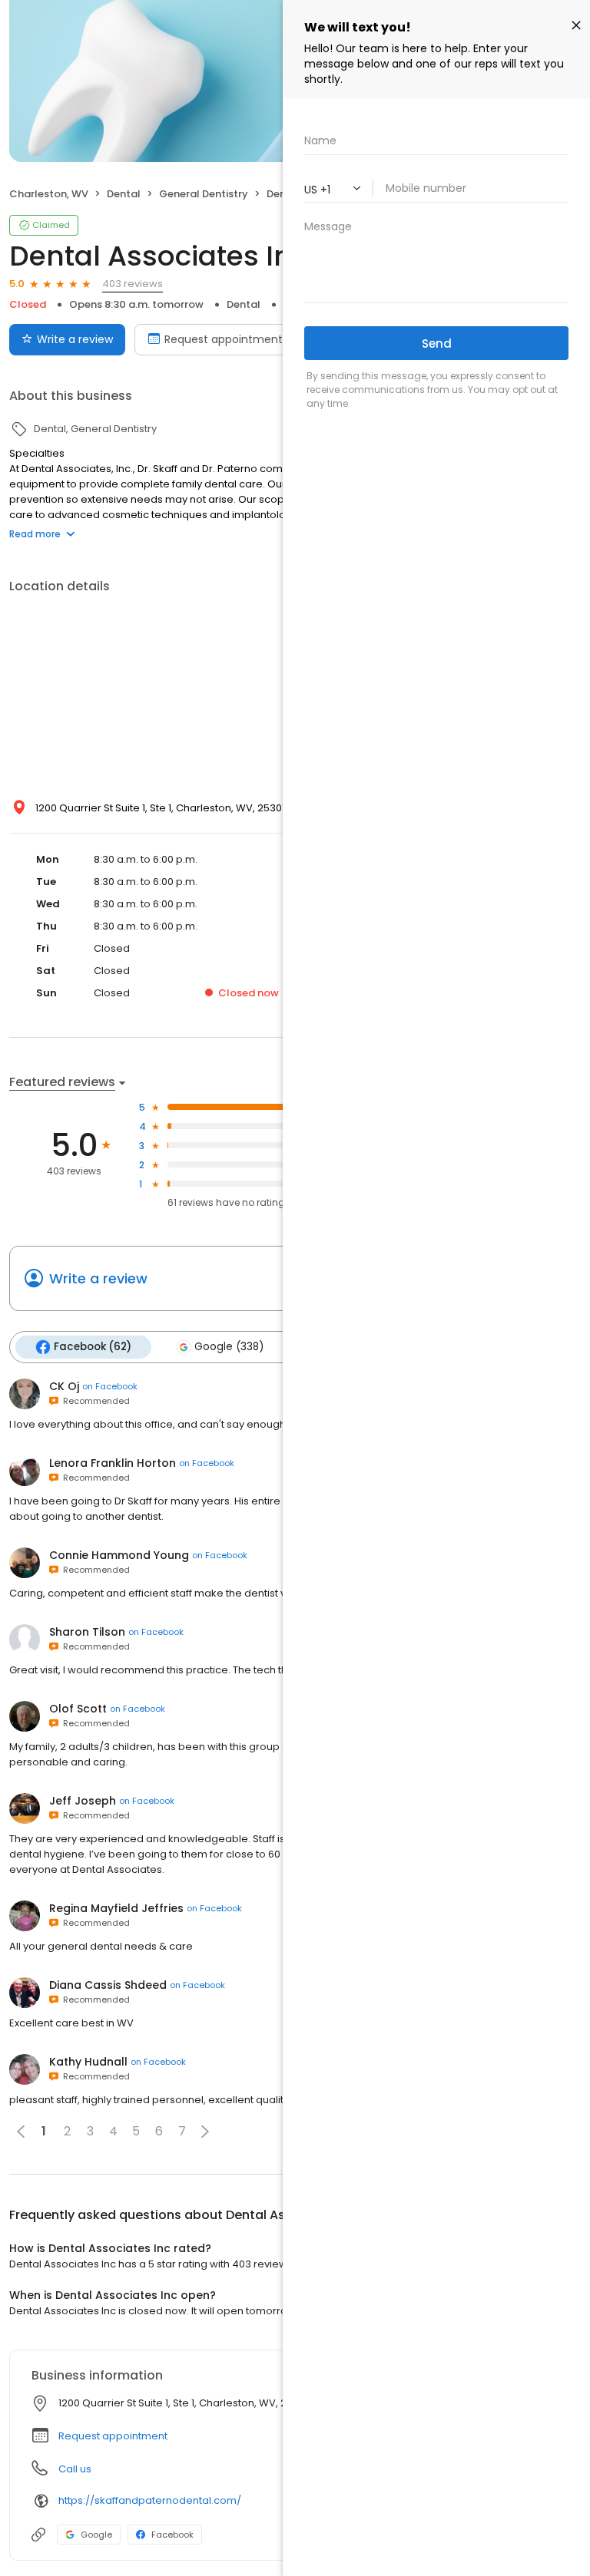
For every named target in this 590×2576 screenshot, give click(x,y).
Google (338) (229, 1347)
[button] (205, 2132)
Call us (75, 2469)
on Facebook (110, 1386)
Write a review (75, 339)
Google (96, 2535)
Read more (35, 534)
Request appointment (224, 339)
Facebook (172, 2535)
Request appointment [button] (113, 2436)
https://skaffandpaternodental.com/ (150, 2500)
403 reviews (133, 284)
